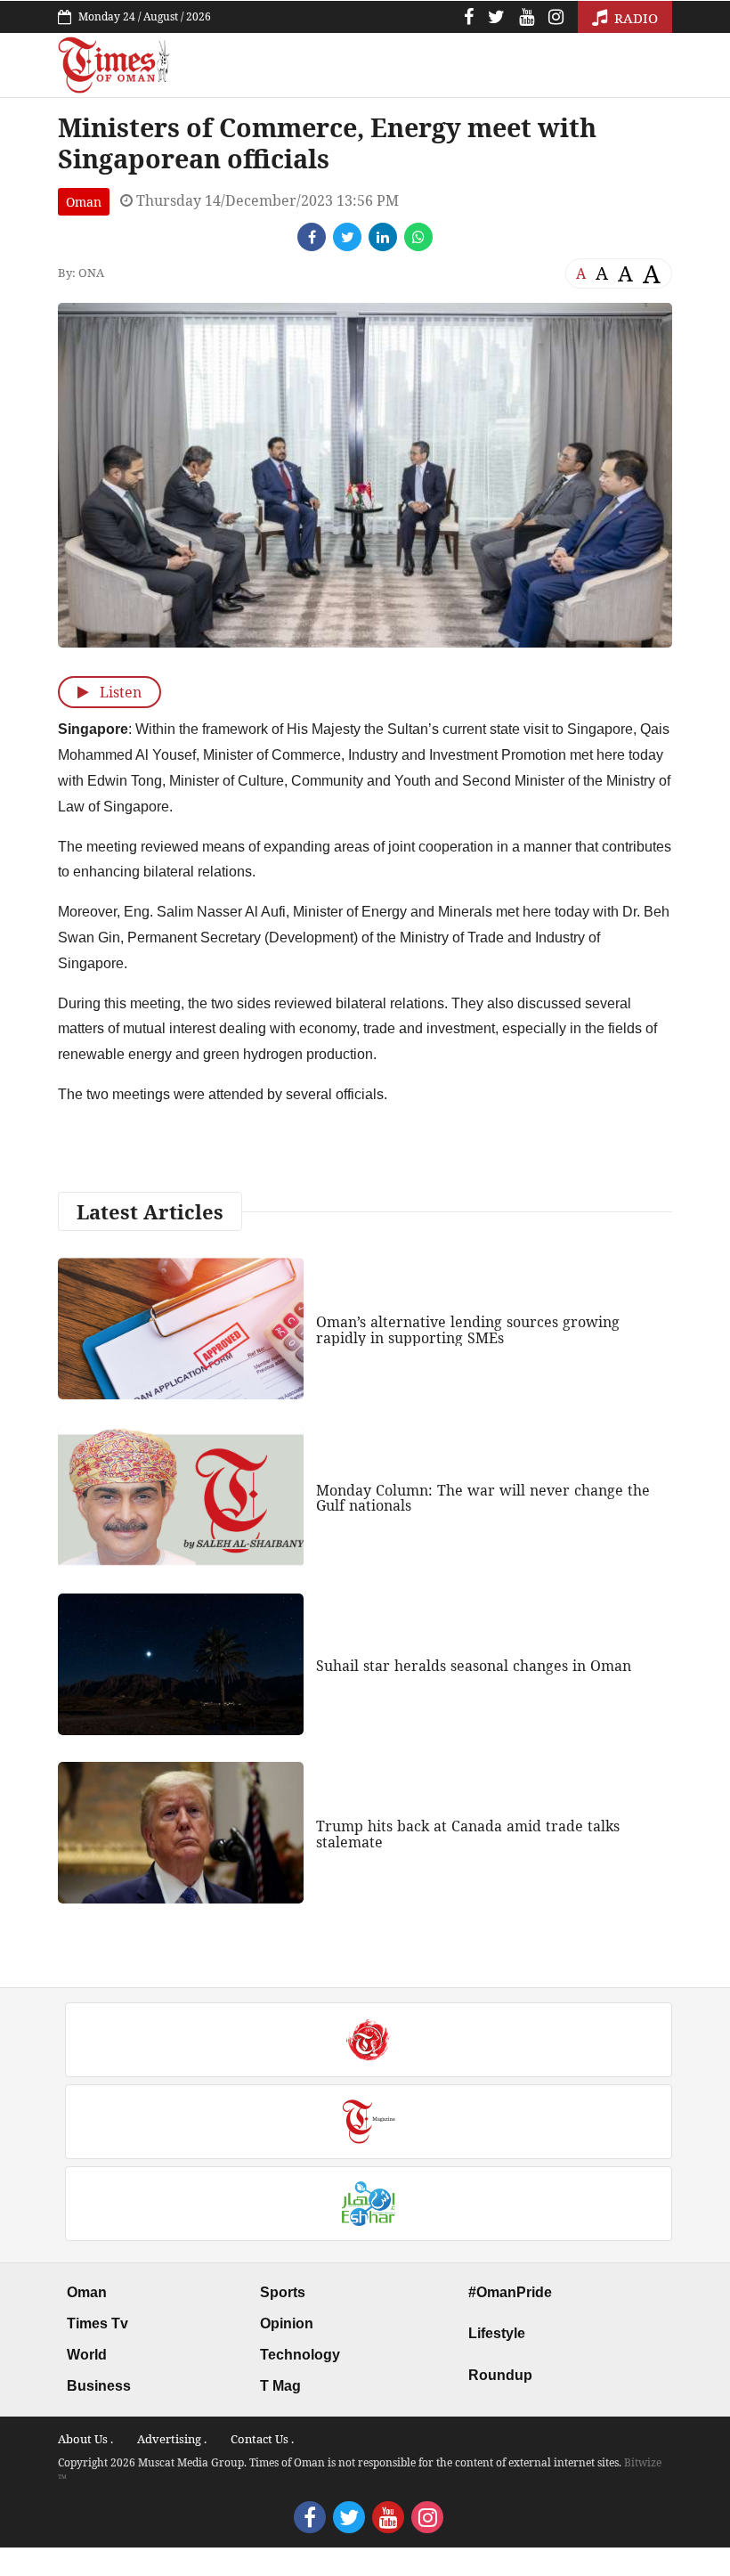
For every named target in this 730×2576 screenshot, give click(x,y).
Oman (84, 202)
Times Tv (97, 2323)
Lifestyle (497, 2333)
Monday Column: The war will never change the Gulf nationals (483, 1498)
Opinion (287, 2323)
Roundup (500, 2375)
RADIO (634, 18)
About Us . (85, 2439)
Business (99, 2386)
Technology (300, 2355)
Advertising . (172, 2439)
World (87, 2355)
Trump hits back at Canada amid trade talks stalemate (468, 1834)
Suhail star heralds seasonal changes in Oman (474, 1666)
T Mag (280, 2386)
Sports (283, 2292)
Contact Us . (262, 2439)
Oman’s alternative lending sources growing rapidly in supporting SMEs (468, 1330)
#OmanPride (510, 2292)
